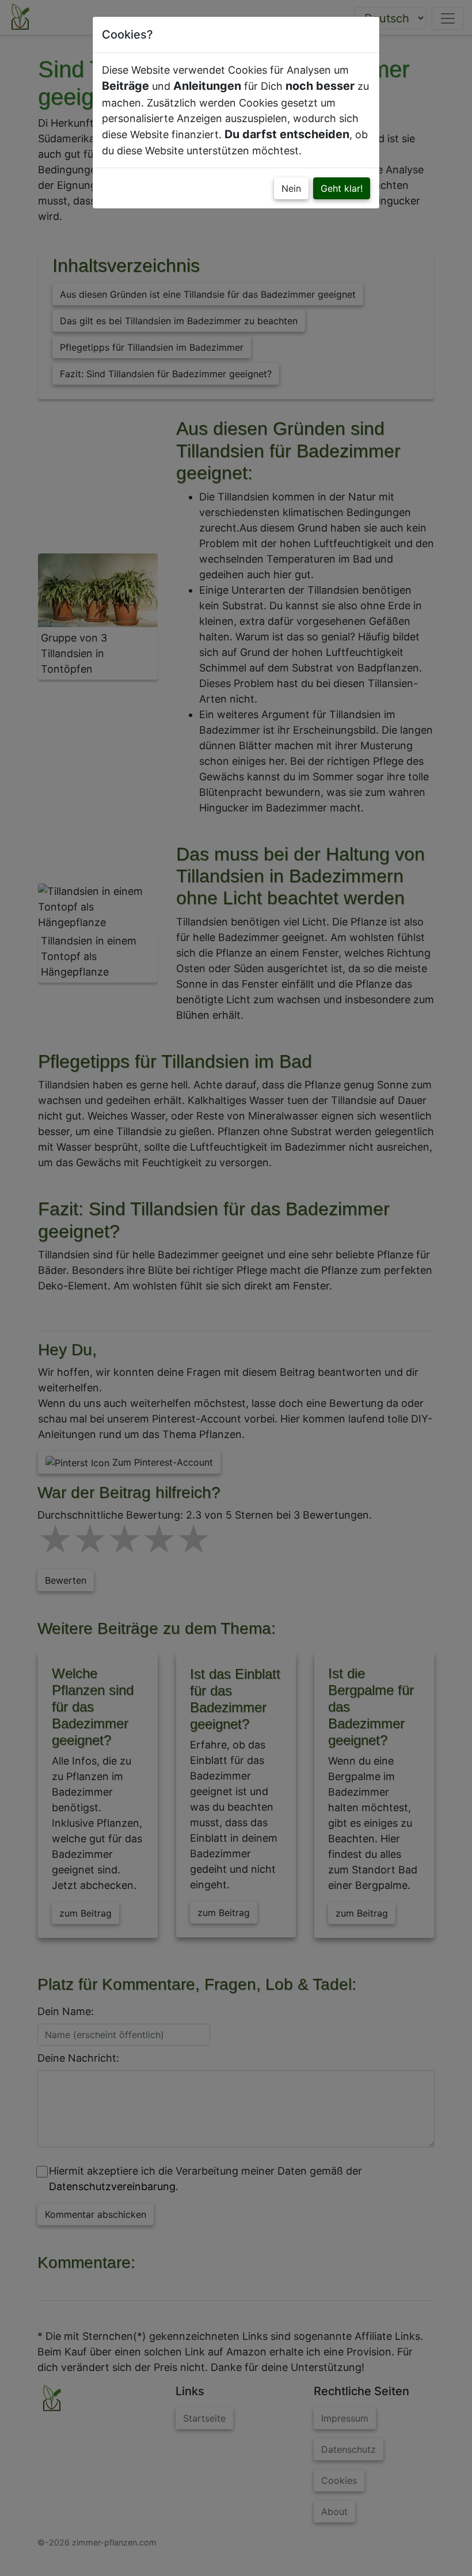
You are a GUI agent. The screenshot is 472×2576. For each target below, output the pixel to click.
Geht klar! (342, 188)
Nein (291, 188)
